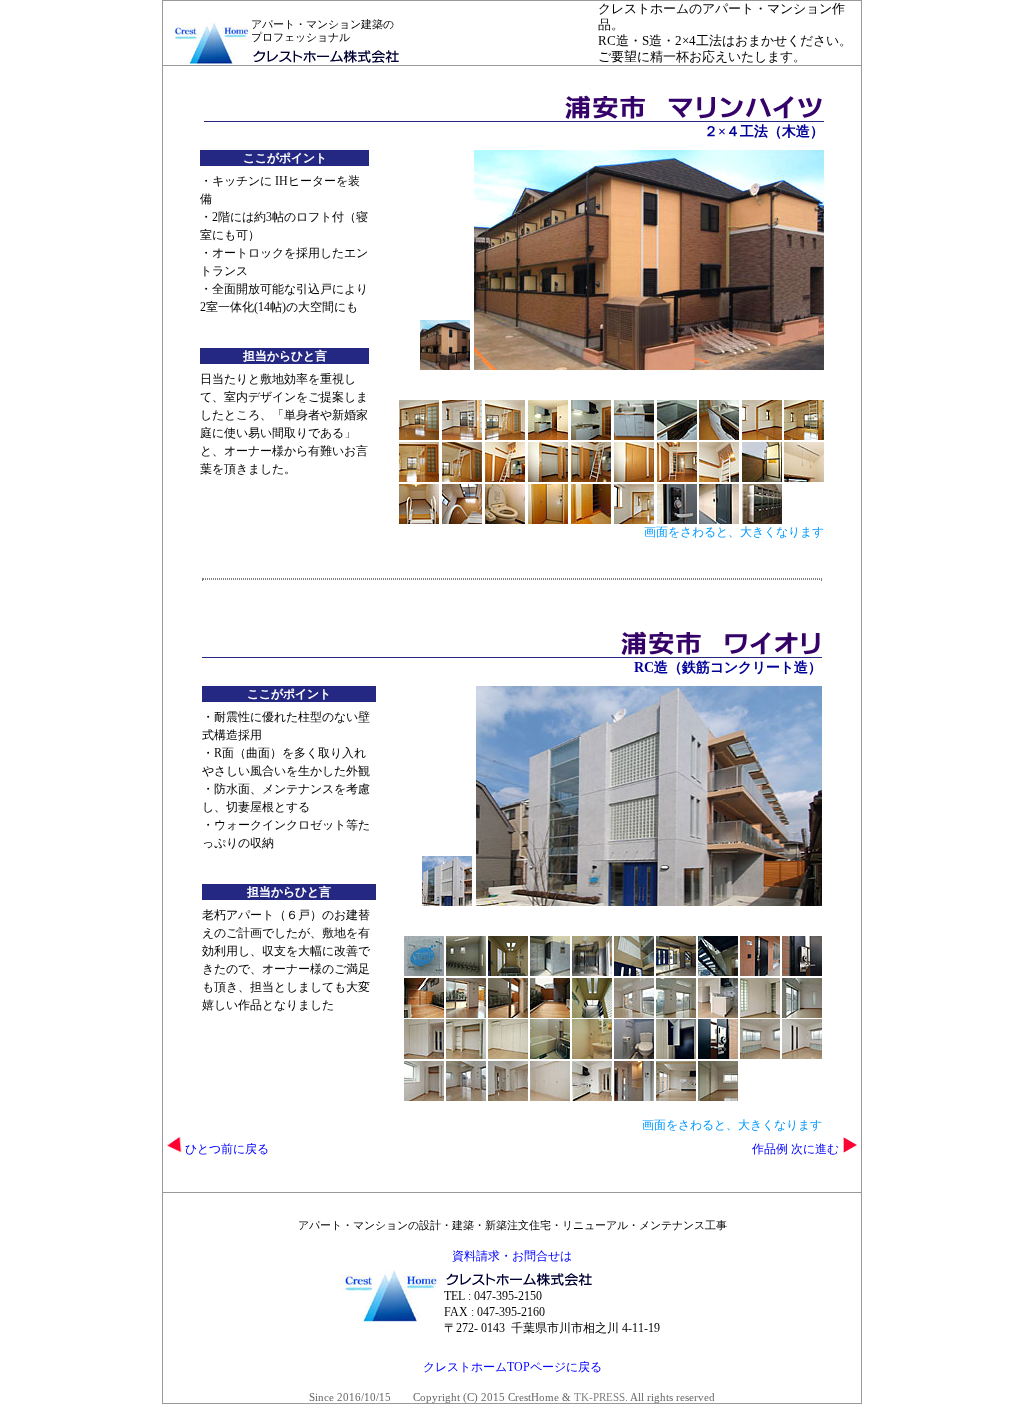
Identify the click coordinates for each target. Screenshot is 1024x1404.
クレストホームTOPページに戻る (512, 1367)
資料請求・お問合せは (512, 1256)
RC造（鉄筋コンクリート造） (728, 667)
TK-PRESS (599, 1397)
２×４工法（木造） (764, 131)
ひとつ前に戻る (225, 1149)
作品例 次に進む (797, 1149)
